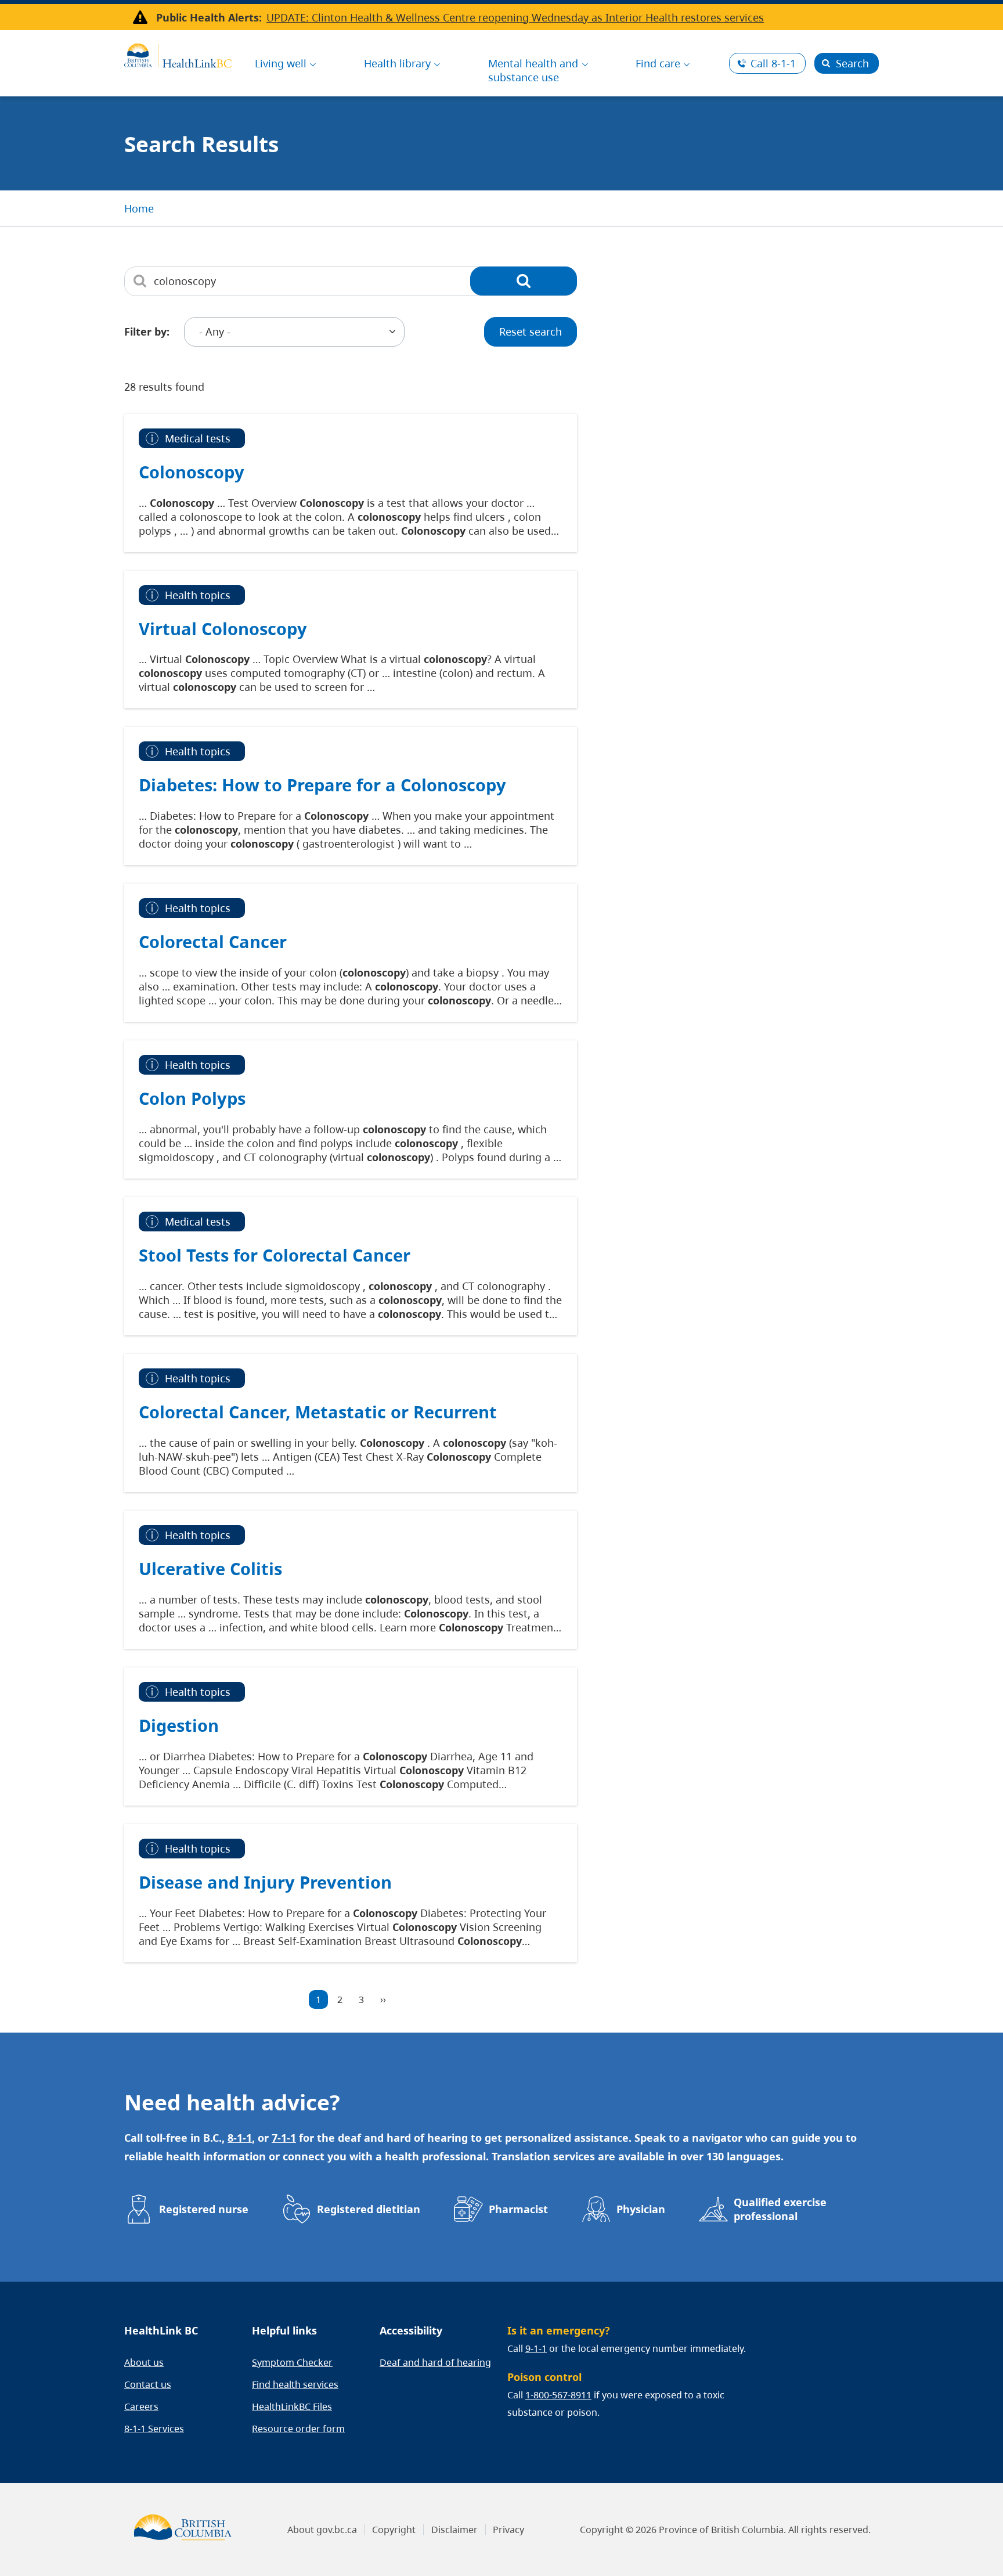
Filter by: (147, 332)
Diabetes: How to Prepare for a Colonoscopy (322, 785)
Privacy (508, 2530)
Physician (641, 2209)
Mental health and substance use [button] (533, 70)
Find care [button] (658, 63)
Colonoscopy (192, 472)
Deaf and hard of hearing (435, 2362)
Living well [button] (281, 63)
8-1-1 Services (154, 2429)
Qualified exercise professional (780, 2209)
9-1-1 (536, 2348)
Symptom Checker (292, 2362)
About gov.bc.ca (322, 2530)
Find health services (295, 2384)
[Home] (178, 54)
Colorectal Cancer (213, 941)
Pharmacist (518, 2209)
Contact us (148, 2384)
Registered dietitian (369, 2209)
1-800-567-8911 (558, 2395)
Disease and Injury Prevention (265, 1882)
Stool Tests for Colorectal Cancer (275, 1255)
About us (144, 2362)
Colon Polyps (192, 1098)
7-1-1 (284, 2138)
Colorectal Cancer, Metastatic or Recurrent (318, 1412)
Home (139, 208)
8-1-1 (773, 63)
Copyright (394, 2530)
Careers (141, 2406)
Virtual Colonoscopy (223, 628)
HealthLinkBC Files (292, 2406)
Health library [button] (397, 63)
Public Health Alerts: (209, 17)
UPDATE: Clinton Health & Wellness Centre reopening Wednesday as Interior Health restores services (515, 17)
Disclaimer (454, 2530)
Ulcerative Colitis (210, 1568)
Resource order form (298, 2429)
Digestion (179, 1725)
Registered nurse (204, 2209)
